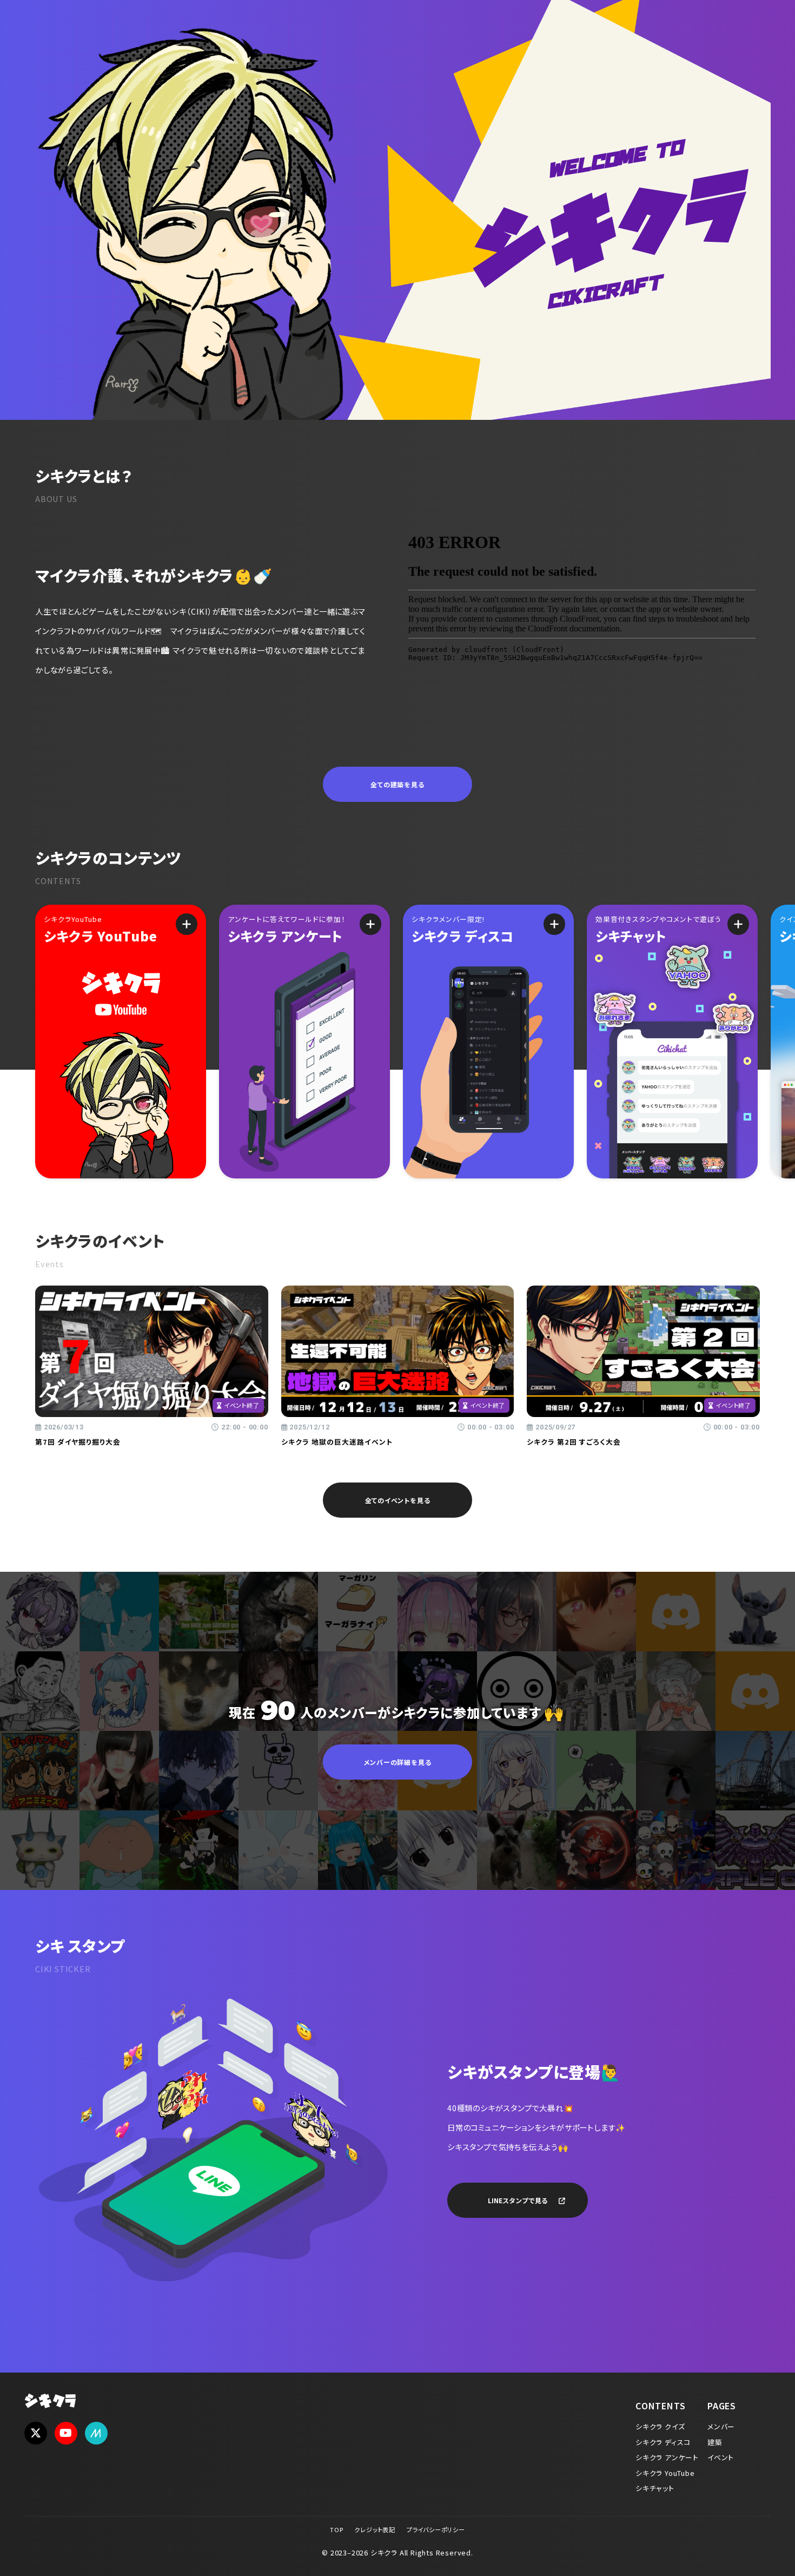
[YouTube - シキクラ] (66, 2433)
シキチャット (655, 2488)
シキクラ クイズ (660, 2426)
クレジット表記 (375, 2529)
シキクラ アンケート (667, 2457)
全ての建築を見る (397, 784)
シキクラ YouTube (665, 2473)
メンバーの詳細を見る (398, 1762)
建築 (715, 2442)
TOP (336, 2529)
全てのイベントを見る (398, 1500)
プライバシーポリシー (436, 2529)
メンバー (721, 2426)
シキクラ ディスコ (663, 2442)
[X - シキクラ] (36, 2433)
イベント (721, 2457)
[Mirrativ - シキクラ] (96, 2433)
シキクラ (51, 2402)
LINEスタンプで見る (518, 2200)
